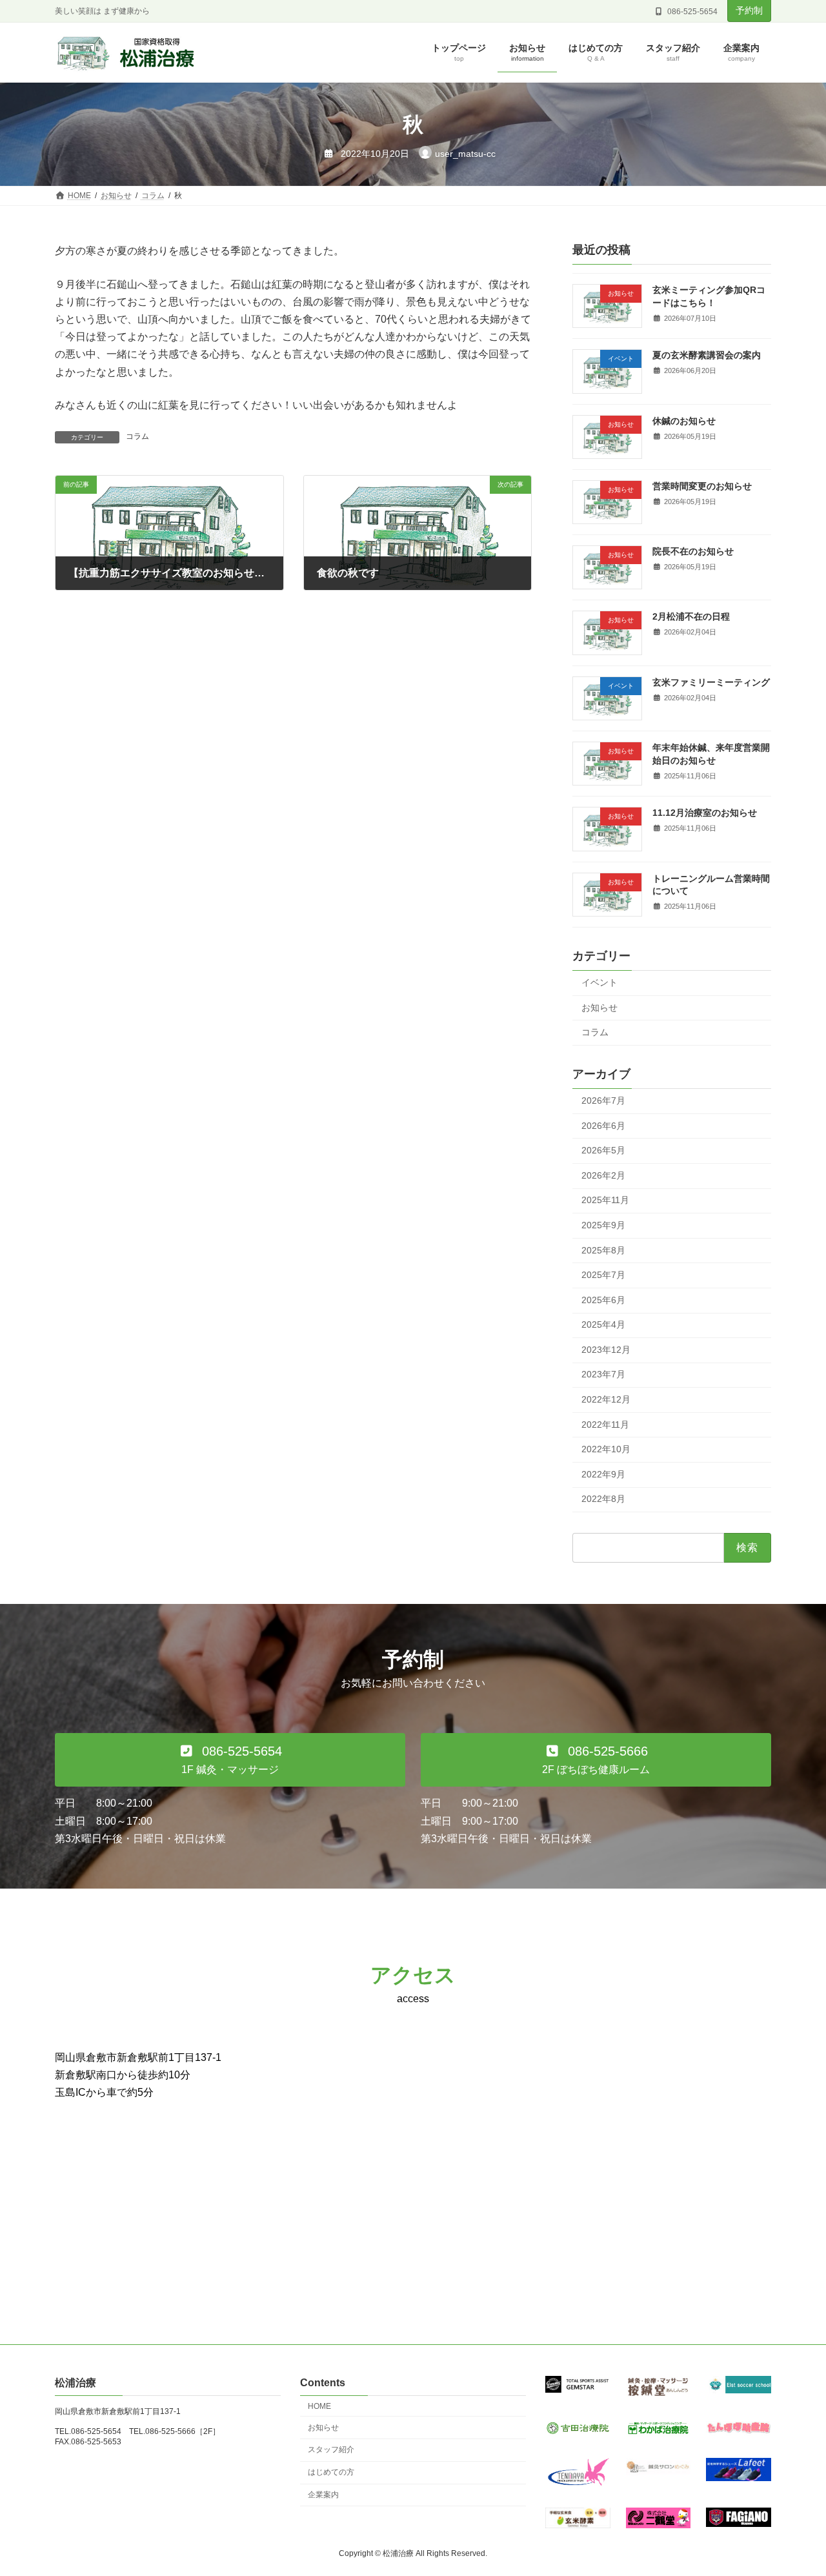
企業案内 (323, 2495)
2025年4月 (603, 1325)
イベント (599, 982)
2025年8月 (603, 1250)
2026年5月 (603, 1151)
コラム (137, 436)
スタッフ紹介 (331, 2450)
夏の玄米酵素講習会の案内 (707, 356)
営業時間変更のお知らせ (702, 486)
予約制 (749, 10)
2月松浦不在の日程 (691, 617)
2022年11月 (605, 1425)
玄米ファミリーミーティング (711, 682)
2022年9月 (603, 1474)
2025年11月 (605, 1201)
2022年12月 (606, 1399)
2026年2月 (603, 1175)
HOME (319, 2406)
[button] (230, 1760)
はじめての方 (331, 2473)
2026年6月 (603, 1126)
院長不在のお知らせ (693, 552)
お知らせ (599, 1008)
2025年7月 (603, 1275)
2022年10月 (606, 1450)
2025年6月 (603, 1300)
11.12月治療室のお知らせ (705, 813)
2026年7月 (603, 1100)
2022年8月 (603, 1499)
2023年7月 (603, 1375)
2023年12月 (606, 1350)
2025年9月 (603, 1225)
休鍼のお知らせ (684, 421)
